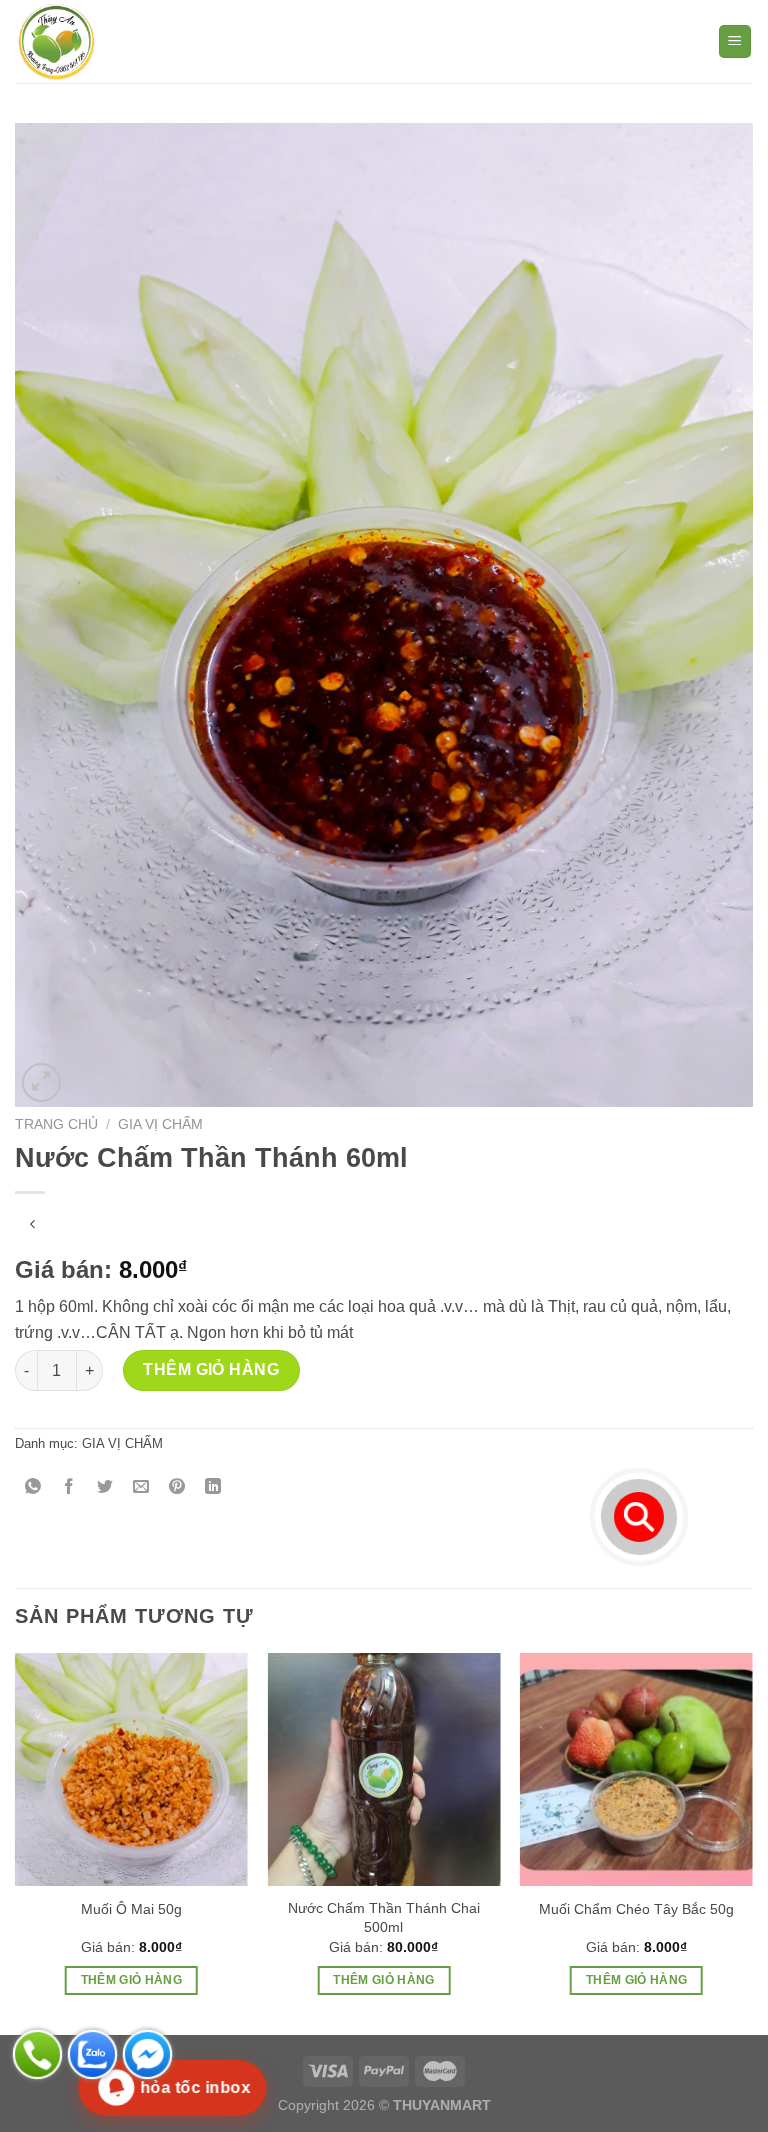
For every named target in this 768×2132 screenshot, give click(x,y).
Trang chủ (56, 1124)
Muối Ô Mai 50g (131, 1909)
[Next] (752, 1842)
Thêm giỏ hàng (211, 1369)
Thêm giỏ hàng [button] (132, 1980)
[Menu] (735, 41)
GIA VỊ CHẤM (160, 1124)
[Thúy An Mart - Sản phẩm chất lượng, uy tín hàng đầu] (115, 41)
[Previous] (16, 1842)
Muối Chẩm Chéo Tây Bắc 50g (636, 1909)
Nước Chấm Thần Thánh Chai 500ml (384, 1917)
